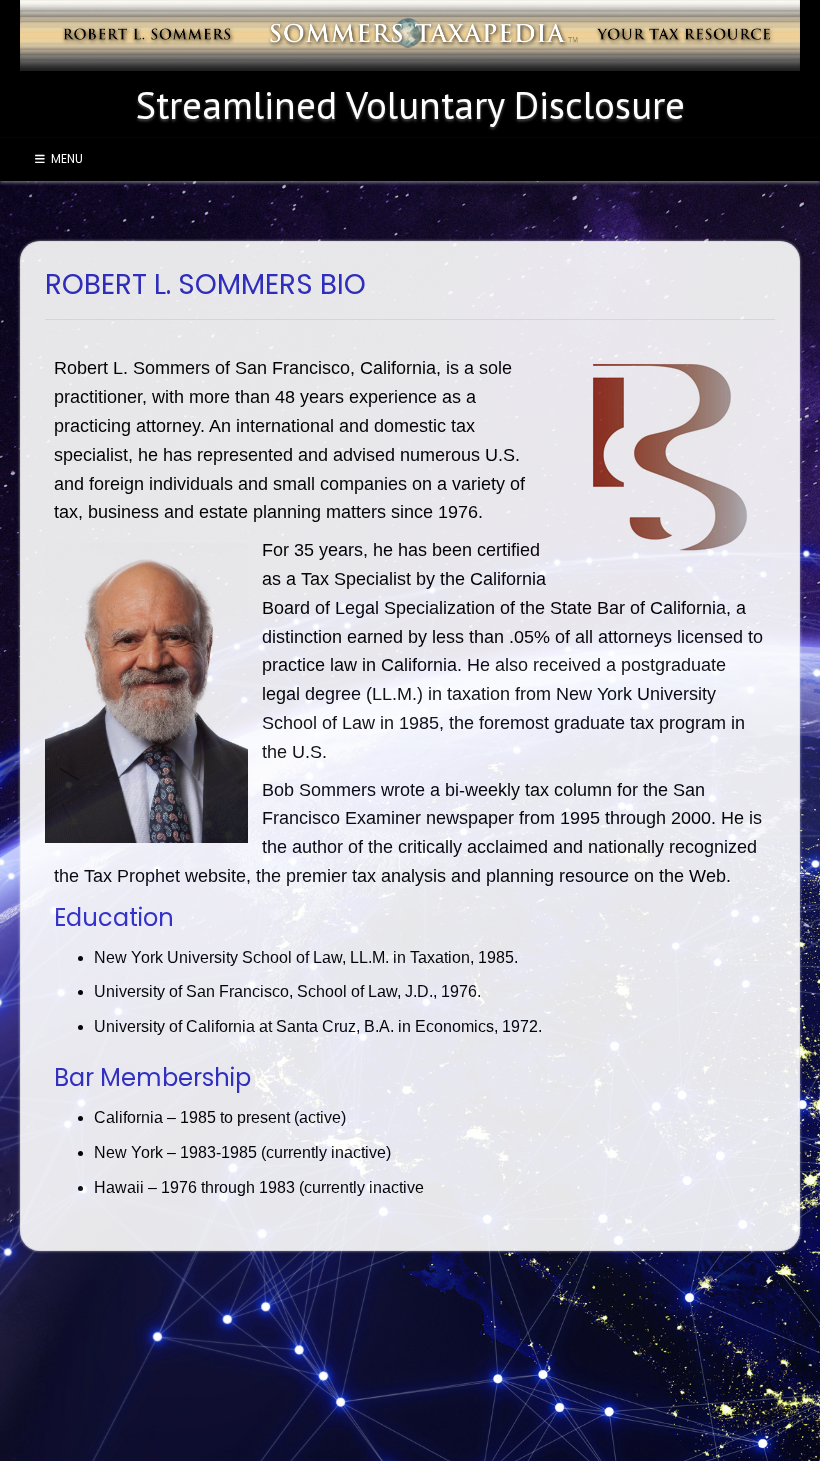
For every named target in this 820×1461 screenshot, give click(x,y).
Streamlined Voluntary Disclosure (410, 104)
